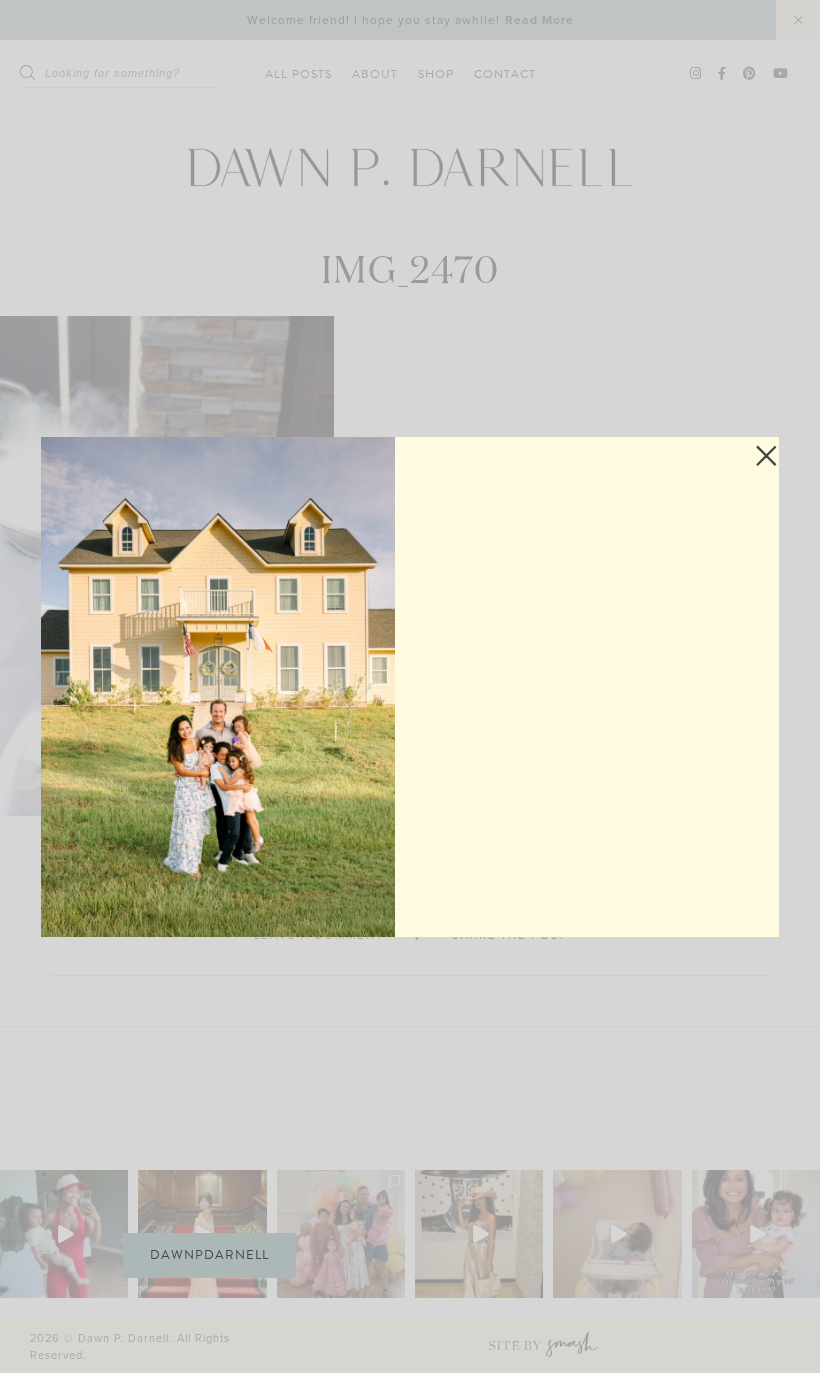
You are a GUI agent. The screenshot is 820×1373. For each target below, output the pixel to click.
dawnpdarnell (209, 1255)
